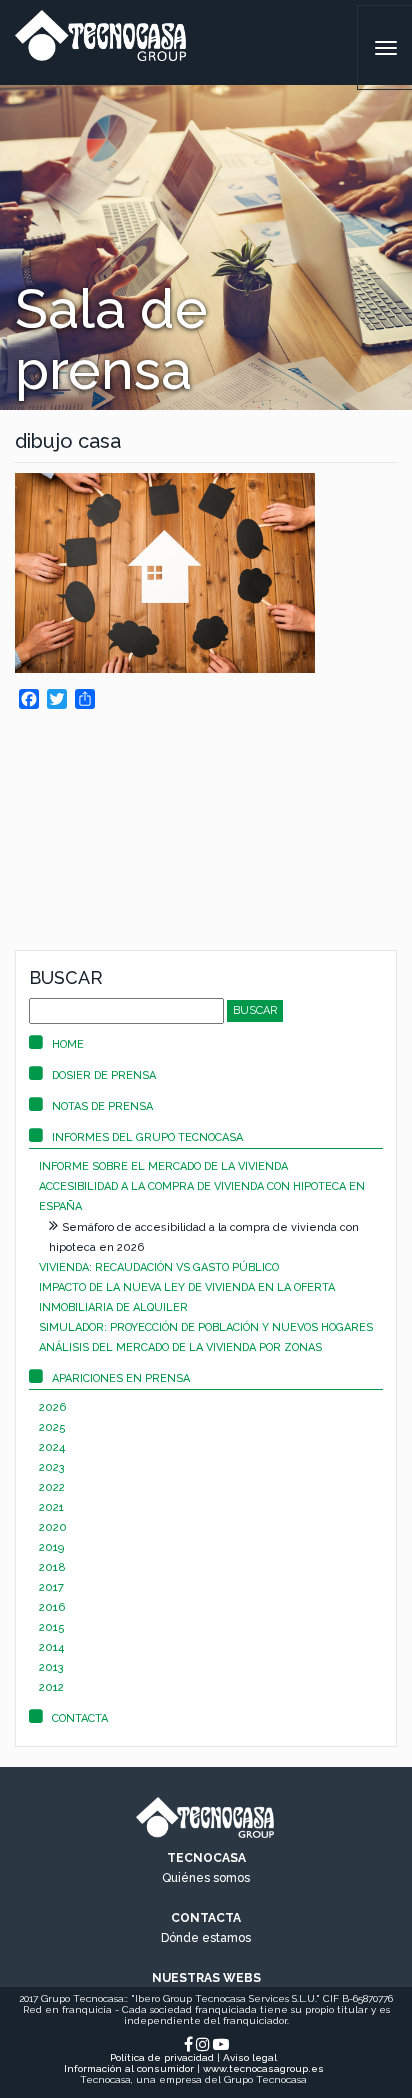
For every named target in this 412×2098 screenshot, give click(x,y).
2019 (51, 1547)
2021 (51, 1507)
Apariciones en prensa (121, 1378)
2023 (52, 1467)
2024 (52, 1447)
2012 (51, 1687)
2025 (52, 1427)
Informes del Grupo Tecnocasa (147, 1137)
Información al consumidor (129, 2068)
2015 (52, 1627)
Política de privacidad (162, 2057)
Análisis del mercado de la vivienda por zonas (180, 1347)
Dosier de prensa (104, 1075)
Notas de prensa (102, 1106)
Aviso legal (250, 2057)
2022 (52, 1487)
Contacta (80, 1718)
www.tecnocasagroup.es (263, 2068)
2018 (52, 1567)
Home (68, 1044)
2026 (52, 1407)
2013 (51, 1667)
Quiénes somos (206, 1878)
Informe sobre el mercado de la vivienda (163, 1166)
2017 (51, 1587)
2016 (52, 1607)
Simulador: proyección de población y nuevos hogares (206, 1327)
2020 (53, 1527)
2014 (51, 1647)
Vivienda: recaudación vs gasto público (159, 1267)
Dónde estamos (206, 1938)
